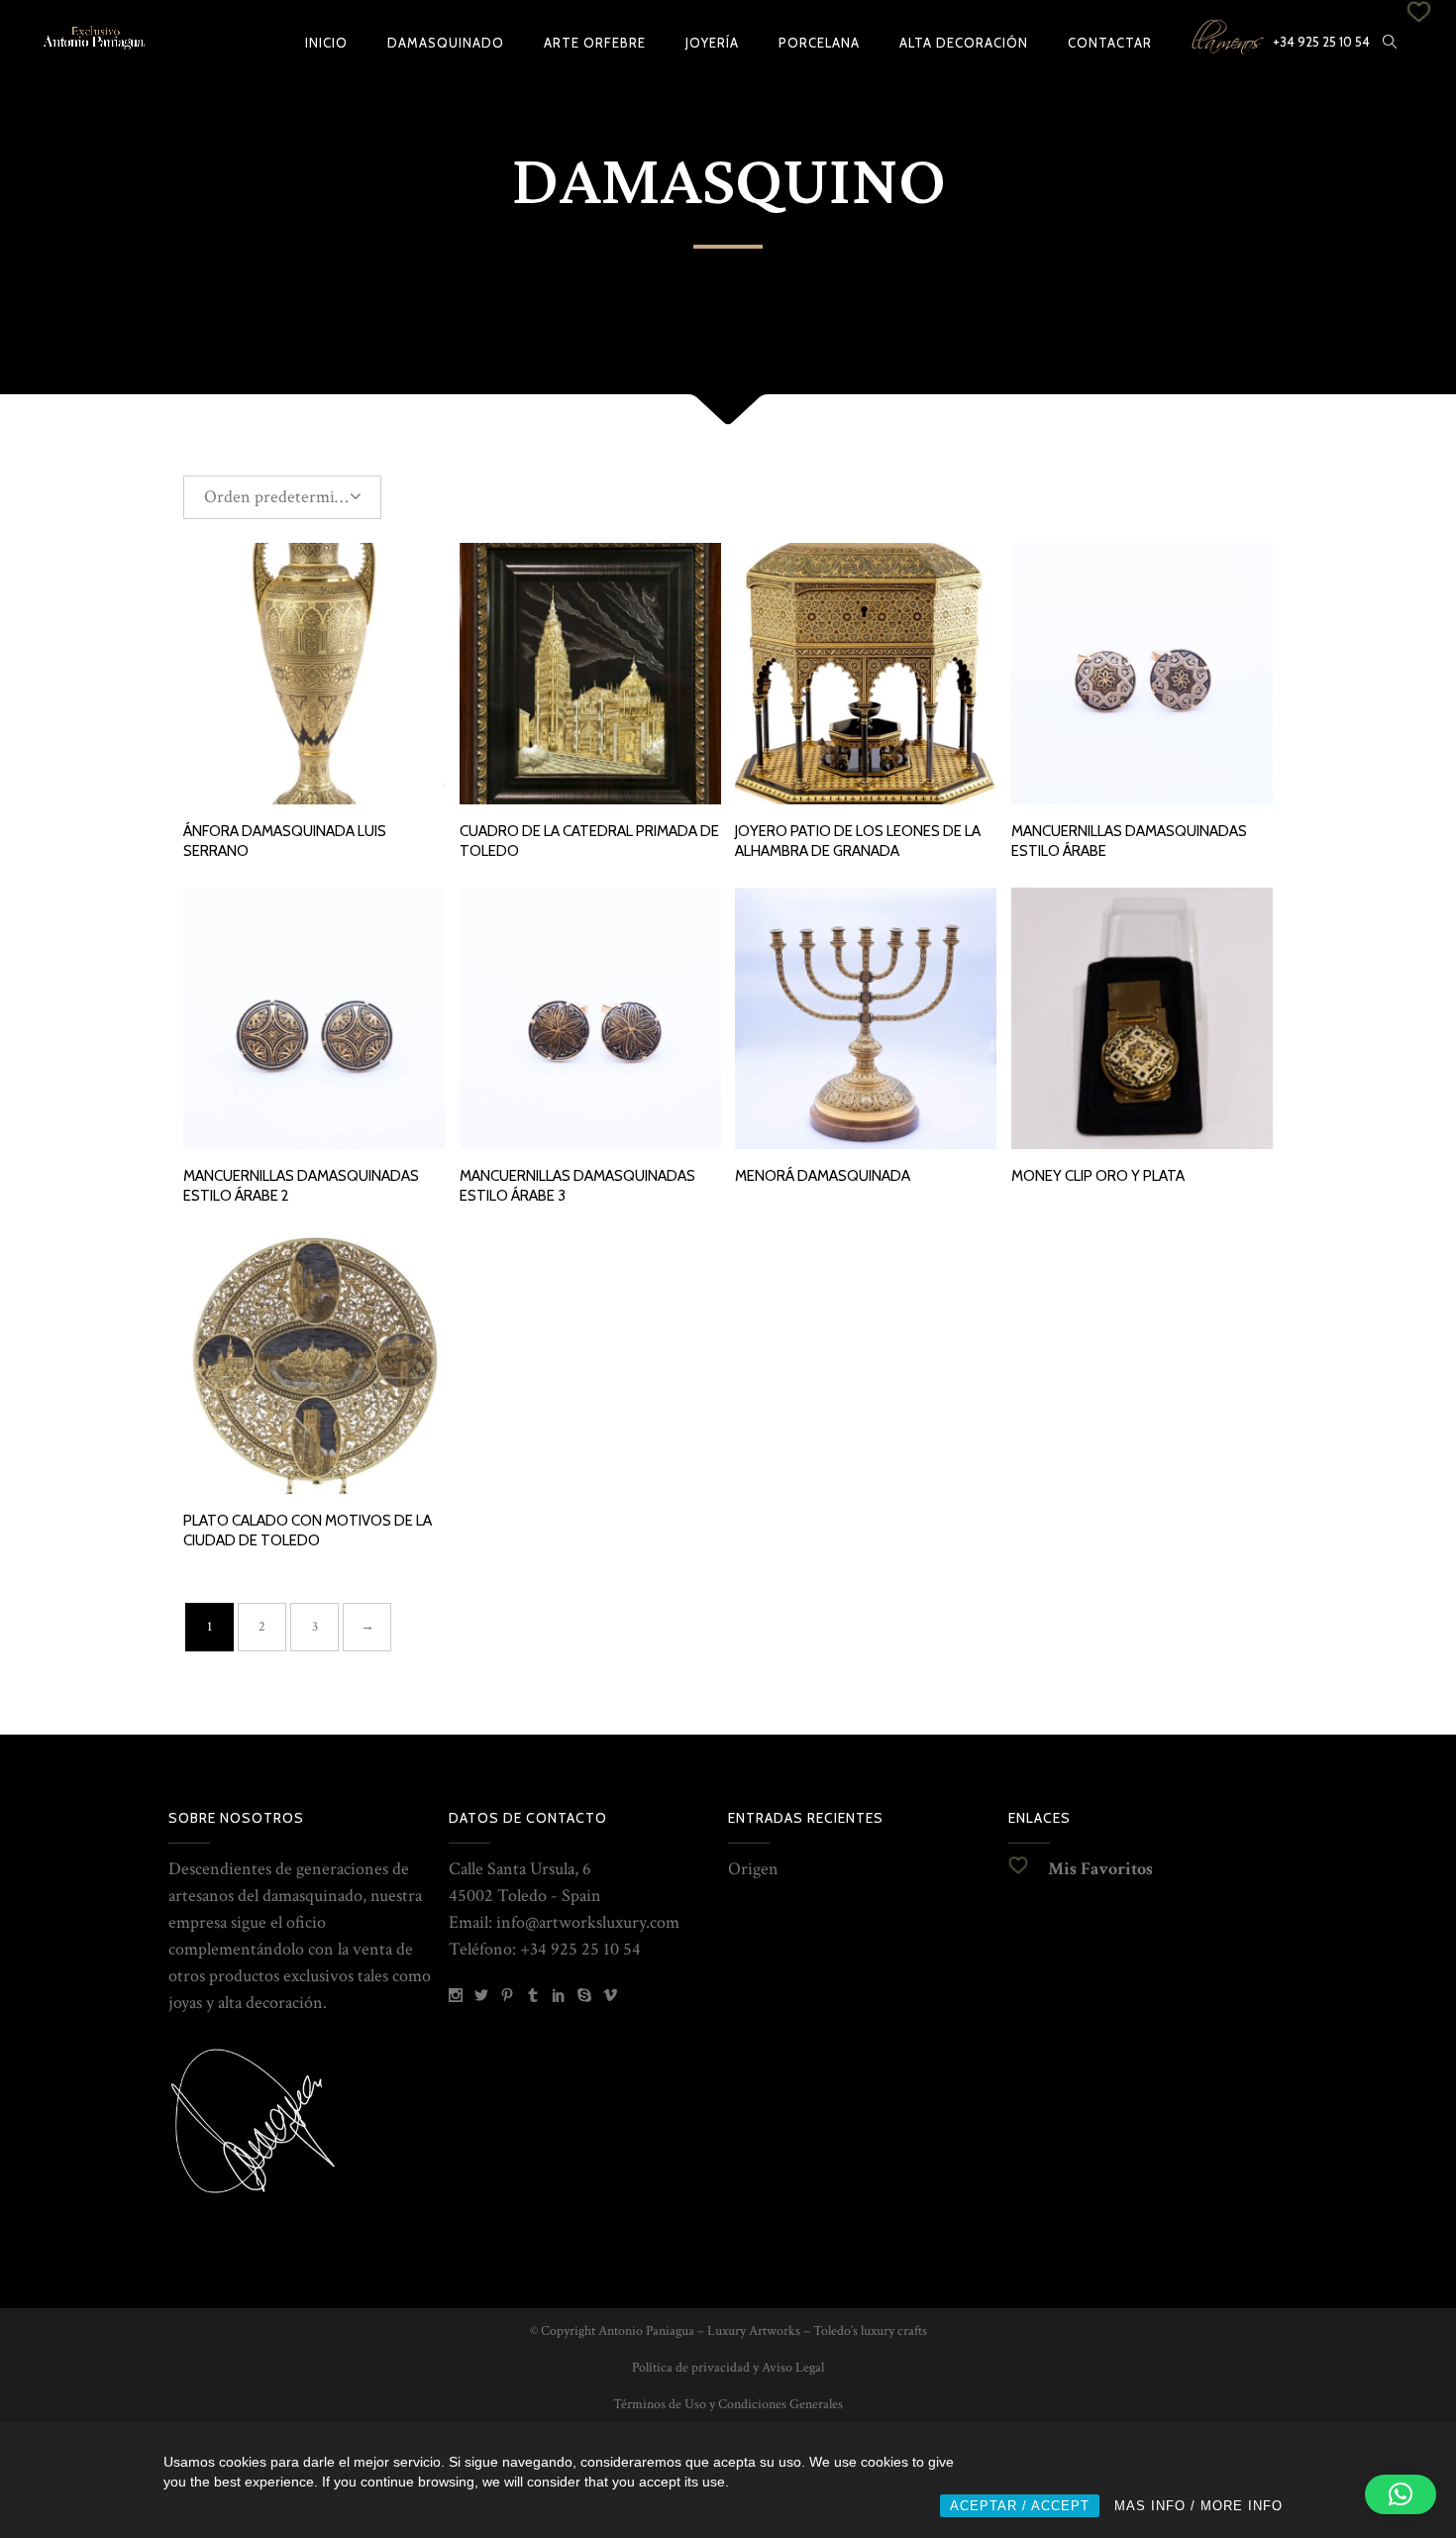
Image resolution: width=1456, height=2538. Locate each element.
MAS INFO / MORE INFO (1198, 2506)
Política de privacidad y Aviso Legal (728, 2368)
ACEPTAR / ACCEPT (1020, 2506)
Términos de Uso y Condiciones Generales (728, 2404)
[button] (1401, 2494)
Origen (753, 1869)
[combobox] (282, 497)
